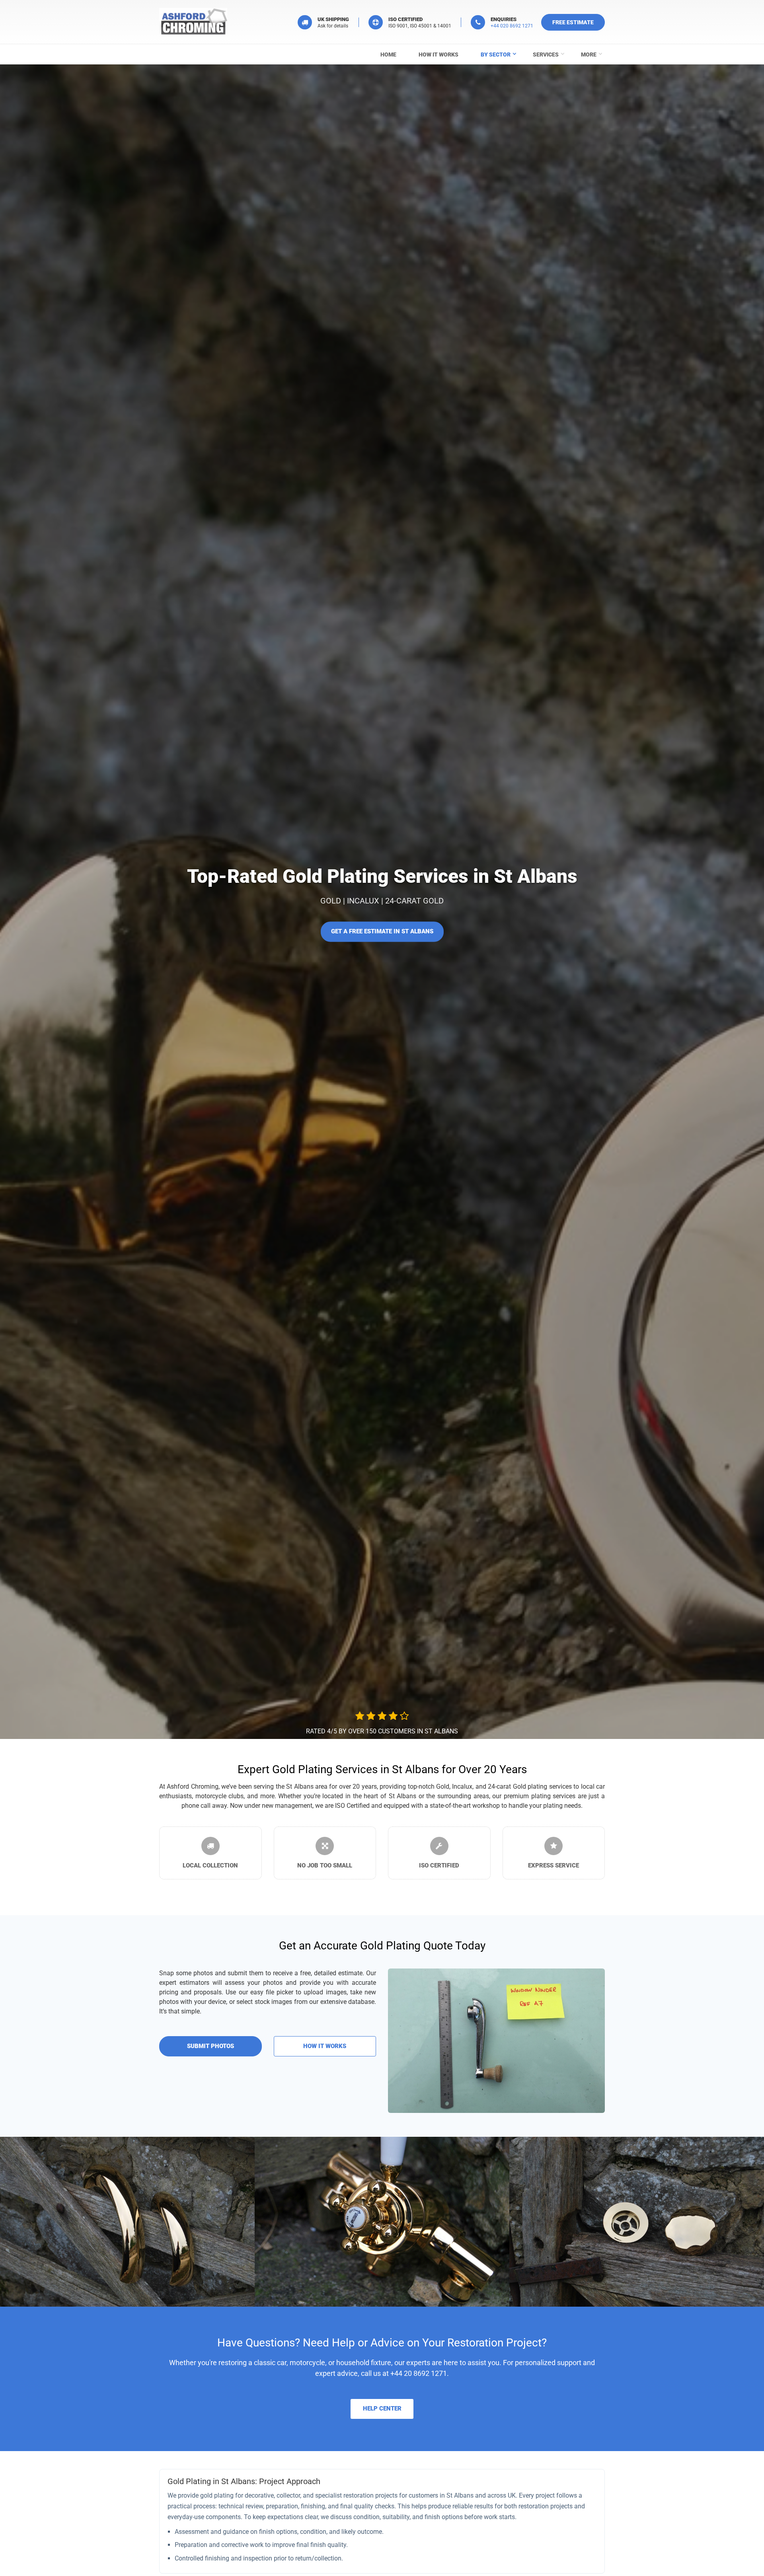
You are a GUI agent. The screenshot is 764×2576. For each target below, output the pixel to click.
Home (388, 55)
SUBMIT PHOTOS (210, 2046)
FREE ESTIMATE (573, 22)
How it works (439, 55)
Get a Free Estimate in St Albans (382, 931)
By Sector (496, 55)
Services (546, 55)
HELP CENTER (382, 2409)
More (589, 55)
